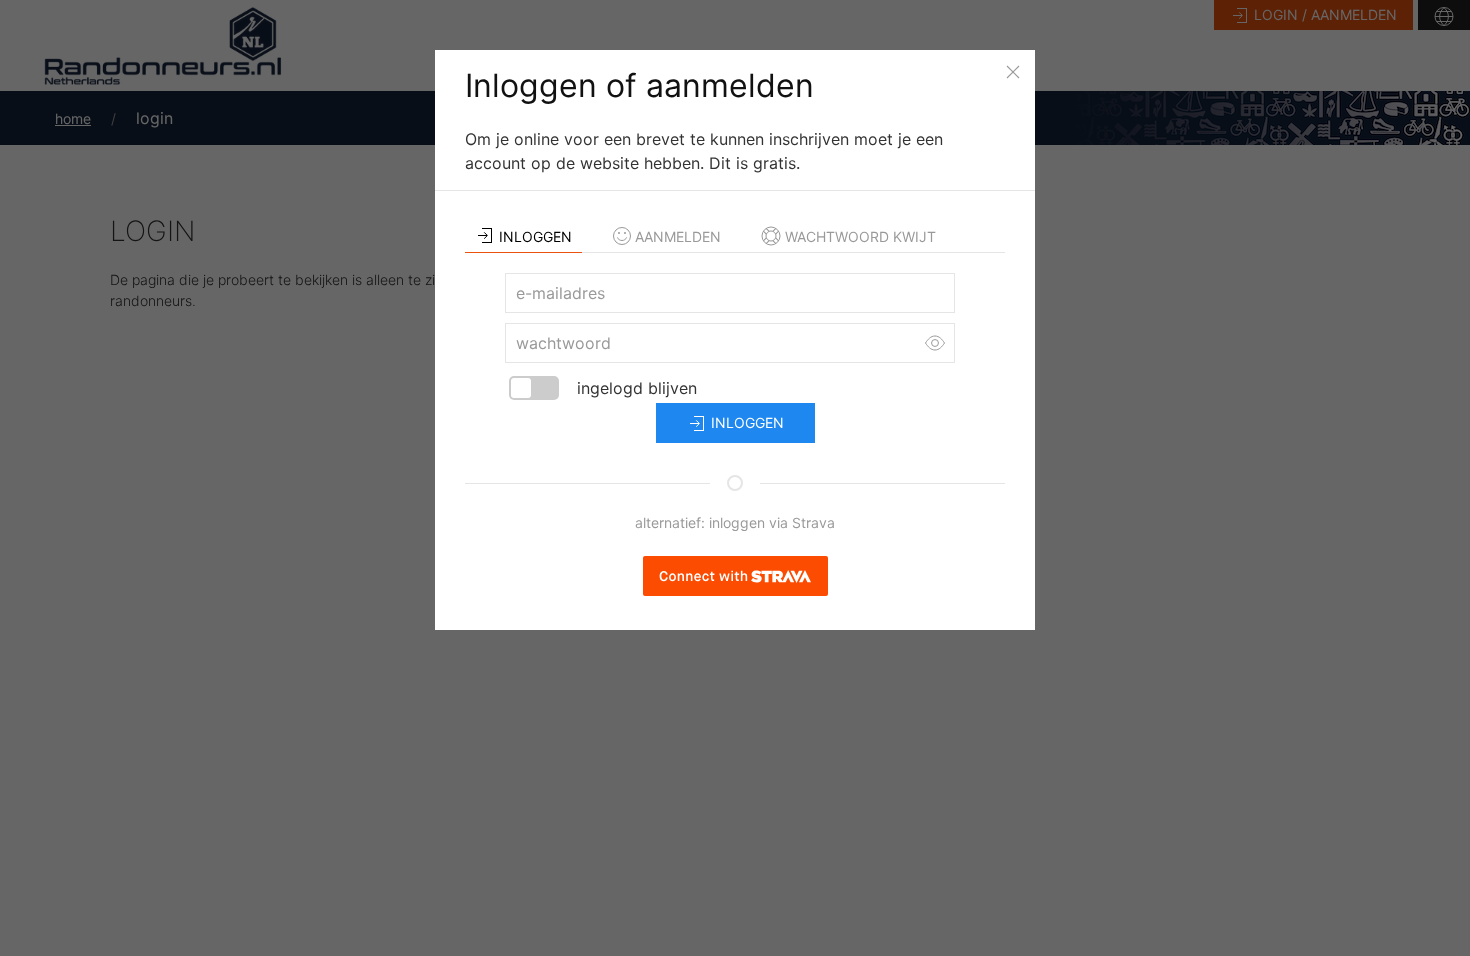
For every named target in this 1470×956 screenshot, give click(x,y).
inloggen (745, 422)
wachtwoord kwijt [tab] (860, 236)
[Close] (1013, 72)
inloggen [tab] (535, 236)
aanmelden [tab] (678, 236)
